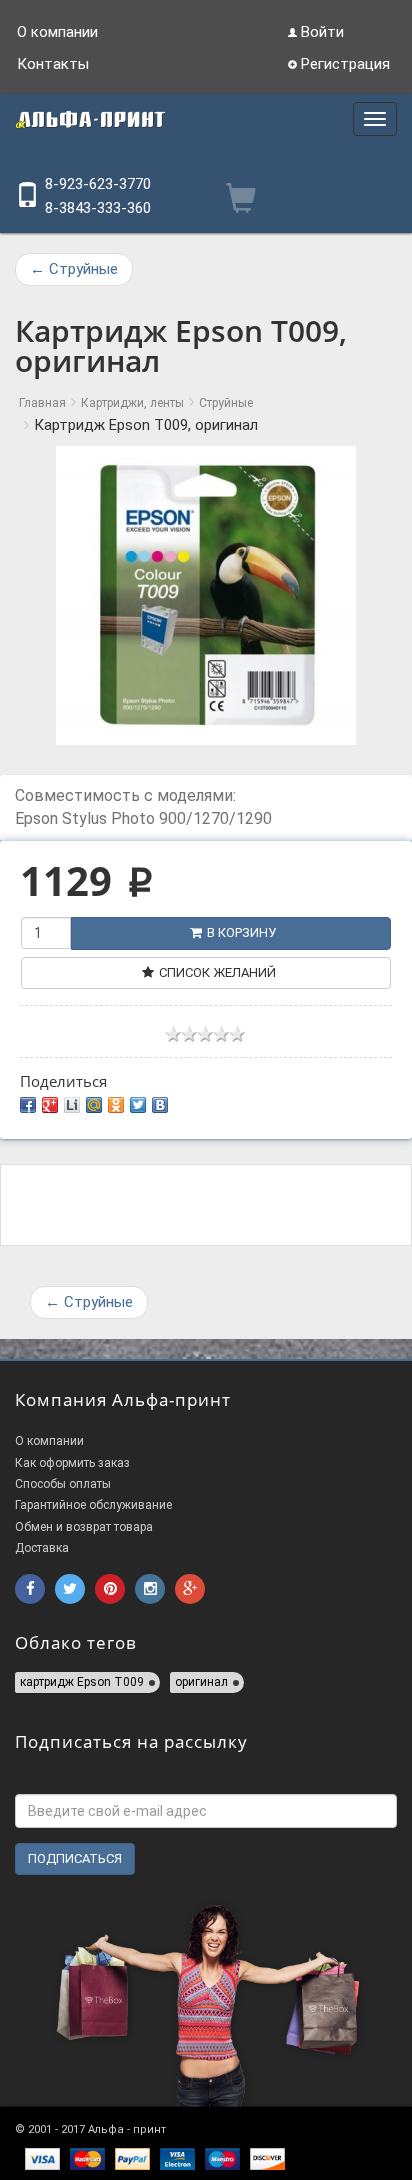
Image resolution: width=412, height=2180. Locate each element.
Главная (42, 403)
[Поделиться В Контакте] (160, 1105)
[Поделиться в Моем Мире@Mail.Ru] (94, 1105)
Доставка (42, 1548)
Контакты (53, 64)
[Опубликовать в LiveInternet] (72, 1105)
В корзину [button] (241, 932)
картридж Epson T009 (82, 1682)
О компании (57, 32)
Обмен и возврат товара (84, 1527)
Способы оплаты (63, 1484)
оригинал (201, 1682)
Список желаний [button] (217, 972)
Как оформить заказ (72, 1463)
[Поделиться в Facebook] (28, 1105)
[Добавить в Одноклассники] (116, 1105)
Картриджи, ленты (132, 403)
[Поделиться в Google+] (50, 1105)
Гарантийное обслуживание (93, 1505)
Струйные (74, 269)
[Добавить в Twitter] (138, 1105)
